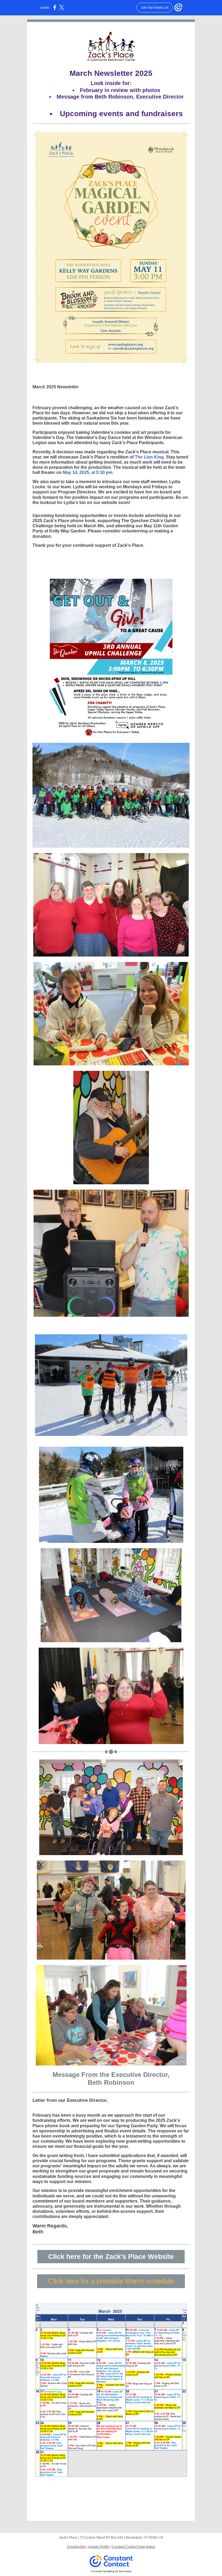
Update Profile (99, 2547)
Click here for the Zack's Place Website (111, 2256)
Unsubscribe (76, 2547)
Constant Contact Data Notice (133, 2547)
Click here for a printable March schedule (111, 2281)
